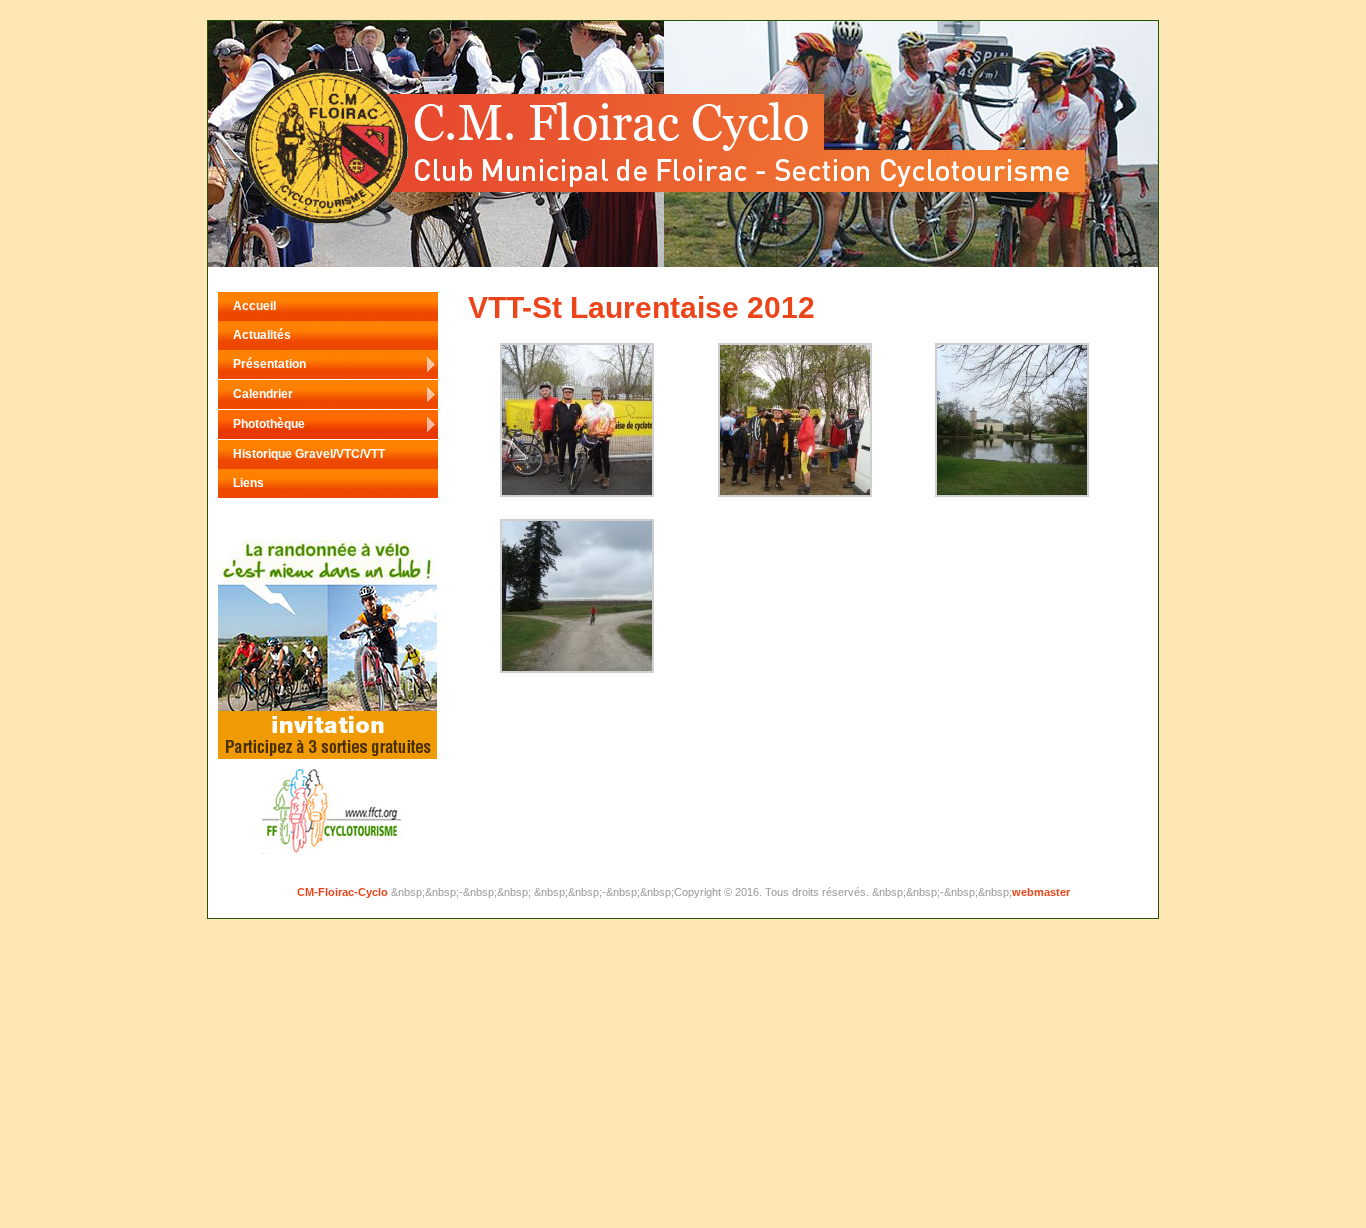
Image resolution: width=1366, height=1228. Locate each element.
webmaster (1041, 892)
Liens (248, 483)
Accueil (254, 306)
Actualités (262, 335)
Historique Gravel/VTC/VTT (309, 454)
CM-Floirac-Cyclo (344, 892)
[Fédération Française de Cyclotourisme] (327, 755)
